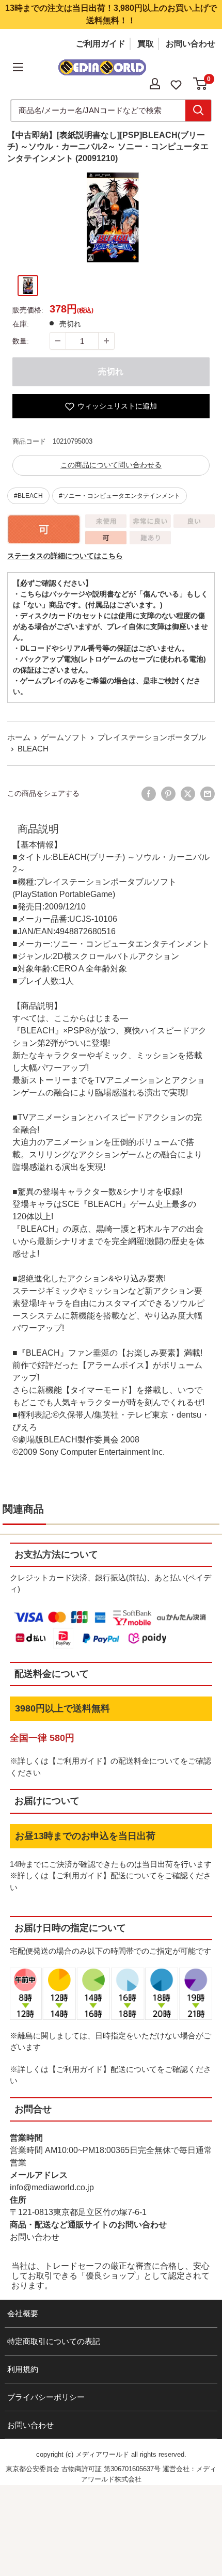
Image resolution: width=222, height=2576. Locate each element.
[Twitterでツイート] (188, 794)
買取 (146, 44)
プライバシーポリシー (46, 2397)
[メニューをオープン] (18, 67)
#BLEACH (28, 496)
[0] (201, 84)
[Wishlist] (176, 84)
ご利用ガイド (101, 44)
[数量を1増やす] (106, 341)
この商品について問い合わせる (111, 465)
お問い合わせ (191, 44)
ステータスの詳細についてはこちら (65, 556)
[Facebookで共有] (149, 794)
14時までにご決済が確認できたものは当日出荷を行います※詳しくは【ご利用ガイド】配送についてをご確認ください (111, 1876)
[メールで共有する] (208, 794)
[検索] (198, 111)
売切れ (111, 372)
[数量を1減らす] (58, 341)
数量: (21, 341)
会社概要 (23, 2313)
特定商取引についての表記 (54, 2341)
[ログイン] (155, 84)
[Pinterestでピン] (168, 794)
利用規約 (23, 2369)
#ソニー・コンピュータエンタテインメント (120, 496)
